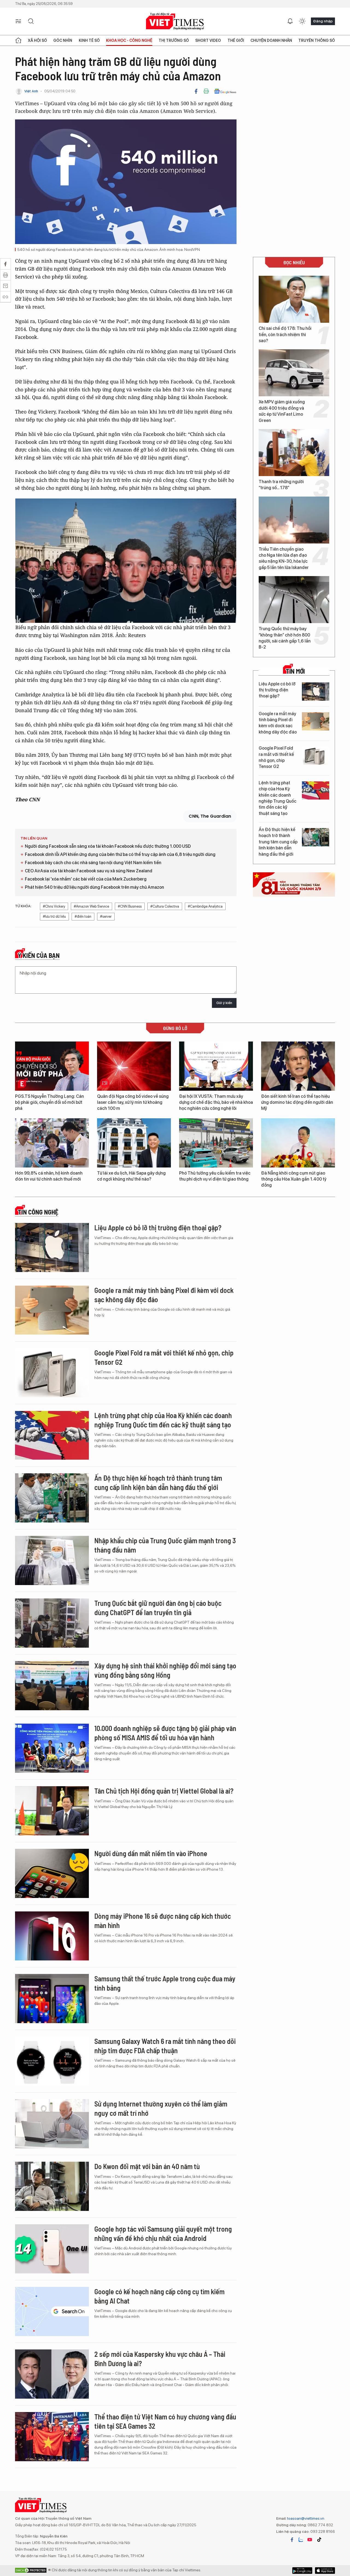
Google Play (325, 2571)
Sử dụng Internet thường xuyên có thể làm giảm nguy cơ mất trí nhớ (161, 2108)
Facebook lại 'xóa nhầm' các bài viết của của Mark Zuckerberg (86, 879)
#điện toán (83, 916)
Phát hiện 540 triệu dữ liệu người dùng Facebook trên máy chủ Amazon (94, 887)
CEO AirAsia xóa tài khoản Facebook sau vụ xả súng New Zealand (89, 871)
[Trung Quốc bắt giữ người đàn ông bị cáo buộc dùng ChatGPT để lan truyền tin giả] (52, 1623)
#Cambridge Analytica (205, 906)
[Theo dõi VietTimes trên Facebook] (292, 2540)
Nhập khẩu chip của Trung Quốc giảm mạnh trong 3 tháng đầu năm (165, 1545)
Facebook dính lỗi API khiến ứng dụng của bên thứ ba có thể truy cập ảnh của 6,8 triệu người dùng (120, 854)
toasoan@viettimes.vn (305, 2518)
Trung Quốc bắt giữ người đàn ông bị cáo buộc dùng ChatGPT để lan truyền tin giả (158, 1608)
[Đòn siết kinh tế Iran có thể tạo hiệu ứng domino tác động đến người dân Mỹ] (298, 1066)
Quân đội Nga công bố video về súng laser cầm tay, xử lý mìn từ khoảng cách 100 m (133, 1102)
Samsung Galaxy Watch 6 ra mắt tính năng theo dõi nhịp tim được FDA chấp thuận (165, 2046)
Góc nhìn (63, 40)
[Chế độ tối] (302, 21)
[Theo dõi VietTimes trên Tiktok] (319, 2540)
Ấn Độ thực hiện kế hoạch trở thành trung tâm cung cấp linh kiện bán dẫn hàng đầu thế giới (278, 842)
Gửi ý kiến (224, 1003)
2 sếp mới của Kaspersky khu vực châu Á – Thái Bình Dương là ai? (160, 2359)
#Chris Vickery (54, 906)
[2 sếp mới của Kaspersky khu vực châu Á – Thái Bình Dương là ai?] (52, 2374)
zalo (301, 2540)
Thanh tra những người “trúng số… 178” (281, 485)
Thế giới (236, 40)
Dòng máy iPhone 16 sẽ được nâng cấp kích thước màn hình (163, 1921)
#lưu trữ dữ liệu (54, 916)
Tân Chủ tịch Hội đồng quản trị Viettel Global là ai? (164, 1791)
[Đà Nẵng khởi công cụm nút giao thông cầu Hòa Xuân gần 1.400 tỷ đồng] (298, 1143)
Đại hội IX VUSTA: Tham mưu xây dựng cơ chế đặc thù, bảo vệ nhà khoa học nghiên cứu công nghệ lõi (216, 1102)
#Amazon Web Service (91, 906)
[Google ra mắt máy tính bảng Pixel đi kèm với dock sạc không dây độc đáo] (316, 721)
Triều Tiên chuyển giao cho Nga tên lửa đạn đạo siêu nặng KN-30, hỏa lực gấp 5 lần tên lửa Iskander (284, 558)
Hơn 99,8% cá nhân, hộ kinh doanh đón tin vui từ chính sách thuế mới (49, 1176)
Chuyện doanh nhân (271, 40)
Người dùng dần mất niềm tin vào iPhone (151, 1853)
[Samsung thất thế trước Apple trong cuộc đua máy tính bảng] (52, 1999)
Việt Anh (31, 91)
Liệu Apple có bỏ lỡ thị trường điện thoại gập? (277, 690)
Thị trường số (174, 40)
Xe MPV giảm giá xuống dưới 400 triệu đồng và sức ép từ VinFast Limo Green (282, 411)
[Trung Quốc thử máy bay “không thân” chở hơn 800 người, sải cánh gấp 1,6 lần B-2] (294, 600)
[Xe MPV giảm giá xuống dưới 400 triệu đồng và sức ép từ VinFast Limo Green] (294, 373)
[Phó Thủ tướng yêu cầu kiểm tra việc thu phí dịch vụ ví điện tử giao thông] (216, 1143)
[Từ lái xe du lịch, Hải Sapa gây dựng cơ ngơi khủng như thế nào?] (134, 1143)
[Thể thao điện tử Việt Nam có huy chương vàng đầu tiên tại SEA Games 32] (52, 2437)
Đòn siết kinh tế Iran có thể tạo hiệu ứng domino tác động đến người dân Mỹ (297, 1102)
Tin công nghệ (38, 1212)
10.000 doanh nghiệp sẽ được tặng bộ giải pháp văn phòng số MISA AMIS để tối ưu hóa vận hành (165, 1733)
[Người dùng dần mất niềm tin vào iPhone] (52, 1873)
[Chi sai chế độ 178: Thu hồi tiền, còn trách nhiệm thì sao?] (294, 299)
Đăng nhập (323, 21)
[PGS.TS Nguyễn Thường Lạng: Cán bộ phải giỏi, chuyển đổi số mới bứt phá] (52, 1066)
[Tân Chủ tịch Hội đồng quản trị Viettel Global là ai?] (52, 1811)
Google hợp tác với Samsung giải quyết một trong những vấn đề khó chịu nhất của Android (163, 2233)
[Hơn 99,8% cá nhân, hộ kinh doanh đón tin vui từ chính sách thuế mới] (52, 1143)
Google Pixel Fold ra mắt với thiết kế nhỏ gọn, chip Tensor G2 (276, 757)
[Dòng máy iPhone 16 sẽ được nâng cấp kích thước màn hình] (52, 1936)
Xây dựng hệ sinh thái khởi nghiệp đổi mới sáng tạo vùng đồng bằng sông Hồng (165, 1670)
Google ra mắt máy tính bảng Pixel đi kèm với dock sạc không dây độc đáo (278, 723)
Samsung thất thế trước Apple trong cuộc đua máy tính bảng (165, 1983)
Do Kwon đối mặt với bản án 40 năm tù (147, 2166)
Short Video (208, 40)
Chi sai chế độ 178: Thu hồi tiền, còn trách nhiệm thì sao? (285, 335)
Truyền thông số (317, 40)
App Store (302, 2571)
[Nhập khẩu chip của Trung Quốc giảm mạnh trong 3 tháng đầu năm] (52, 1560)
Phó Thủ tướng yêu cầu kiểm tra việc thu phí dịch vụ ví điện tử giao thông (215, 1176)
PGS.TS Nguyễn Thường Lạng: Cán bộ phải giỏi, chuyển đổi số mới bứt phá (49, 1102)
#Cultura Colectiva (165, 906)
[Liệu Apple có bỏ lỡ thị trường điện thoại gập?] (316, 692)
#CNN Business (130, 906)
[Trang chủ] (18, 40)
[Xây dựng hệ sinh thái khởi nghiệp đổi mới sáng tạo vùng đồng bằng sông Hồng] (52, 1686)
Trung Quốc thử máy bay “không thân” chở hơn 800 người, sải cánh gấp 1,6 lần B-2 (285, 638)
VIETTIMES (175, 21)
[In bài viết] (206, 91)
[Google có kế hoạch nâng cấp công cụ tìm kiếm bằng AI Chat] (52, 2311)
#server (106, 916)
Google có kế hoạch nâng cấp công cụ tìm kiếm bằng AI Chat (159, 2296)
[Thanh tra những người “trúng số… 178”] (294, 453)
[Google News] (225, 91)
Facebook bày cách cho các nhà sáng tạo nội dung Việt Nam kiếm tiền (93, 863)
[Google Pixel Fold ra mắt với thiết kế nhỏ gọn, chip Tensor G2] (316, 756)
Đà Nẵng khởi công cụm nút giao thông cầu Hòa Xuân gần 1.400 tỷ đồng (294, 1179)
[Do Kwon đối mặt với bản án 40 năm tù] (52, 2186)
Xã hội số (37, 40)
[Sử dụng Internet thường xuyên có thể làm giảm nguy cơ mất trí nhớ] (52, 2124)
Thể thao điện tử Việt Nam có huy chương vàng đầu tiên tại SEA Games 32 (165, 2421)
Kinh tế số (89, 40)
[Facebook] (196, 91)
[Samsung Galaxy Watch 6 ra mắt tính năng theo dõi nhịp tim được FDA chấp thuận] (52, 2061)
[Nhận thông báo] (290, 21)
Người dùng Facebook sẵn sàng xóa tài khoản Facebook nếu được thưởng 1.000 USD (108, 846)
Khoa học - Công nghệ (129, 40)
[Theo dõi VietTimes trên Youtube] (310, 2540)
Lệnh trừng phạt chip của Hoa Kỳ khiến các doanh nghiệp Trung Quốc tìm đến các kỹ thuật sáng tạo (278, 798)
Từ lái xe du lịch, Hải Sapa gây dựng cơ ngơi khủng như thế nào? (131, 1176)
